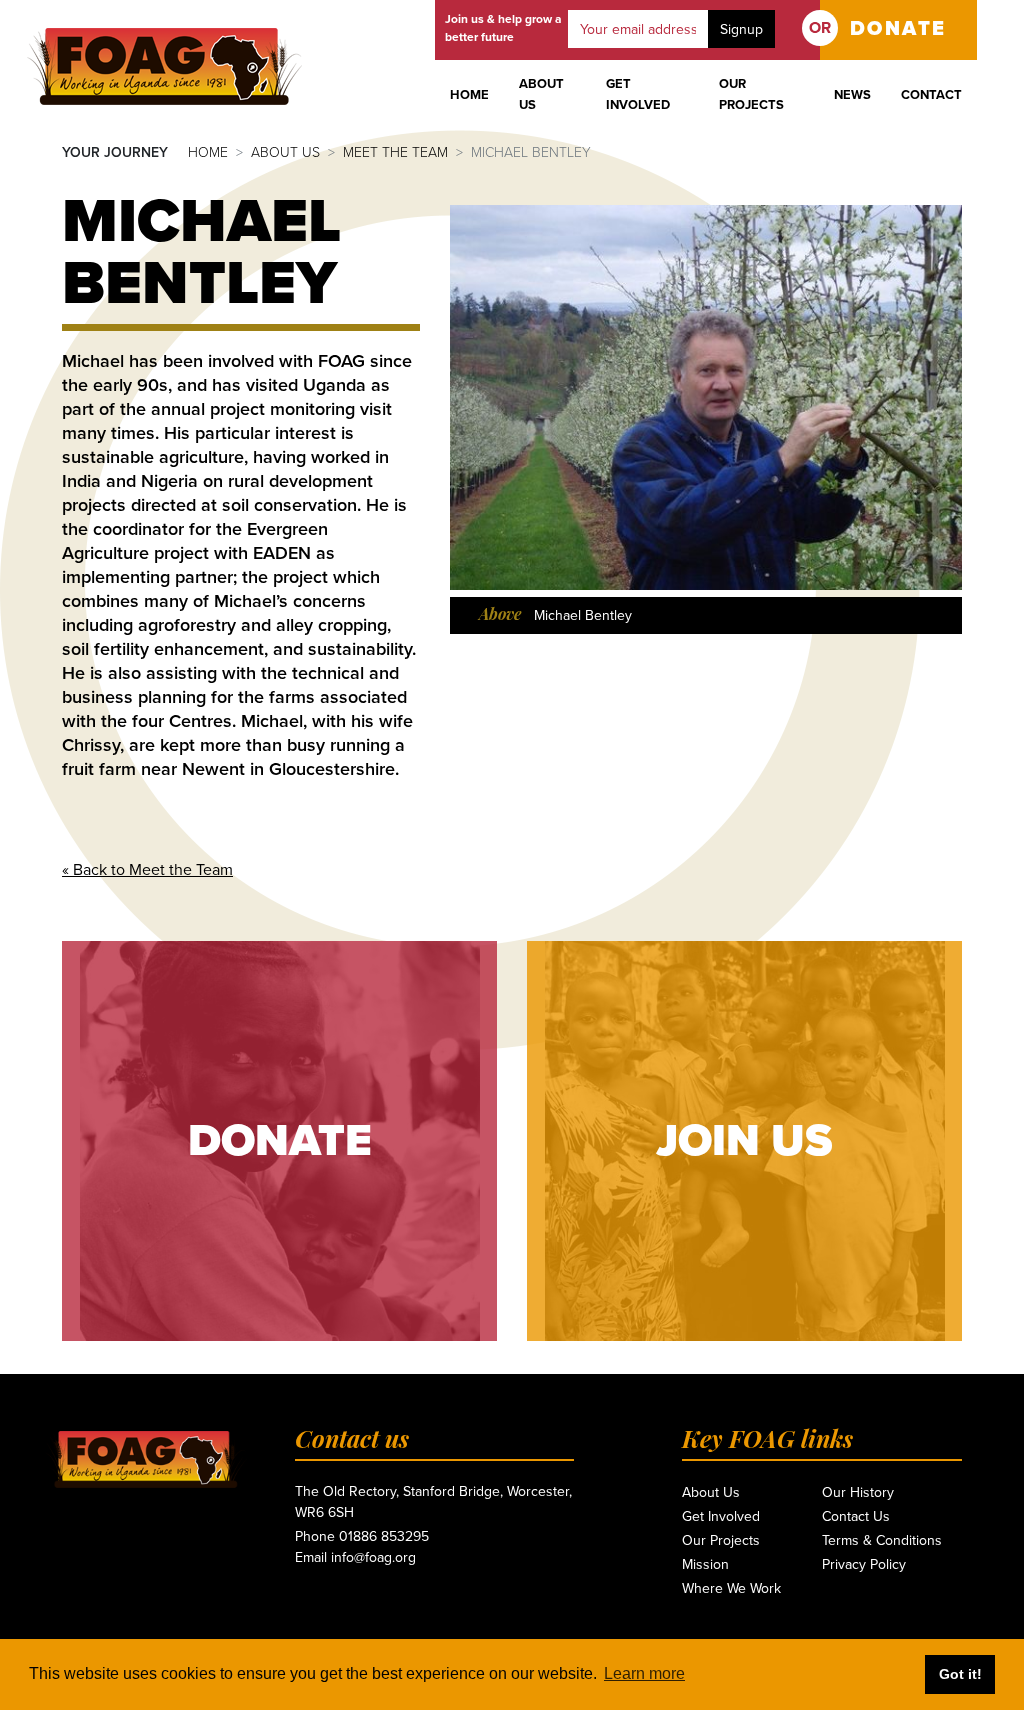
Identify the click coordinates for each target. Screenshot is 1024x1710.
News (852, 95)
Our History (858, 1492)
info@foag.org (373, 1557)
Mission (705, 1564)
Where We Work (731, 1588)
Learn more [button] (644, 1673)
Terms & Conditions (882, 1540)
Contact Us (856, 1516)
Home (469, 95)
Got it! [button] (960, 1674)
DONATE (898, 29)
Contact (931, 95)
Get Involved (638, 94)
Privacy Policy (864, 1564)
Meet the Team (395, 152)
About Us (541, 94)
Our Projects (751, 94)
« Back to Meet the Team (147, 870)
